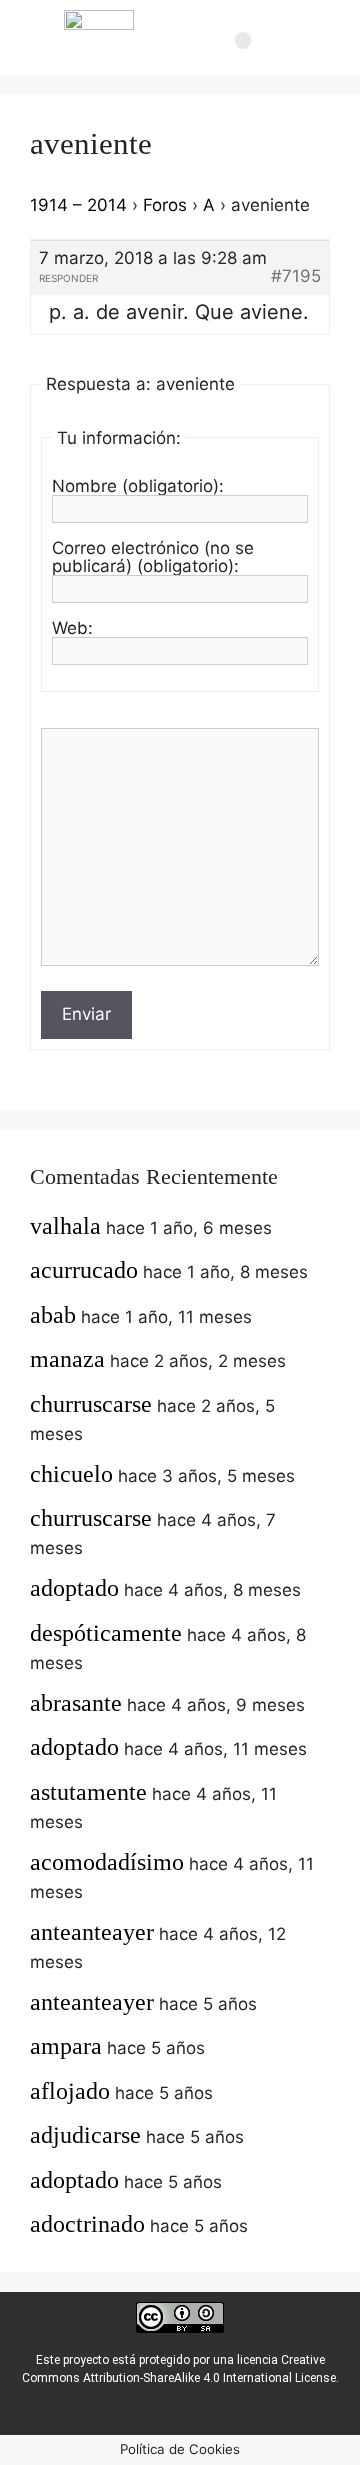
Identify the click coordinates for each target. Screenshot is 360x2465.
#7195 (296, 276)
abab (53, 1315)
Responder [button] (68, 278)
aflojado (70, 2091)
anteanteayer (92, 1932)
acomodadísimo (107, 1862)
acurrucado (84, 1270)
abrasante (76, 1703)
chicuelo (71, 1474)
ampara (66, 2046)
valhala (65, 1226)
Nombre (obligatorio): (138, 486)
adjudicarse (85, 2135)
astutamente (88, 1792)
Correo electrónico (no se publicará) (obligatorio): (153, 557)
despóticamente (106, 1633)
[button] (243, 41)
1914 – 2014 (78, 205)
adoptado (74, 1588)
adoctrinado (87, 2224)
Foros (165, 205)
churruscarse (91, 1404)
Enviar (86, 1014)
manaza (67, 1359)
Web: (72, 628)
